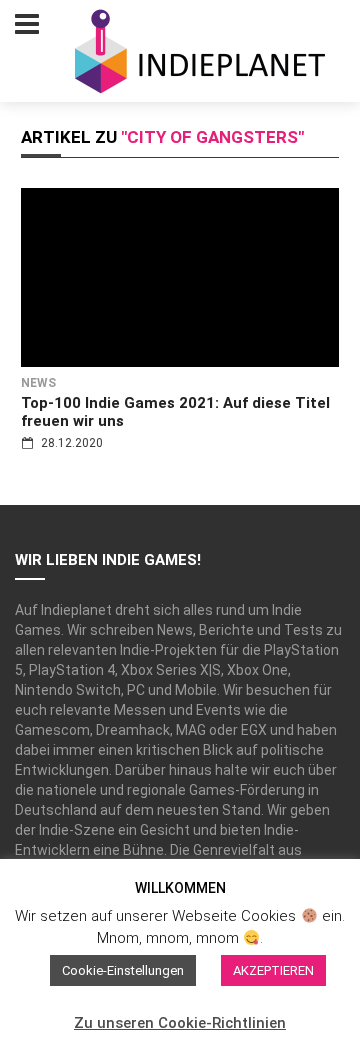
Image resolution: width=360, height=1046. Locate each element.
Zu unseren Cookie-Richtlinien (180, 1023)
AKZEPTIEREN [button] (273, 970)
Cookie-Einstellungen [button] (123, 970)
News (38, 383)
